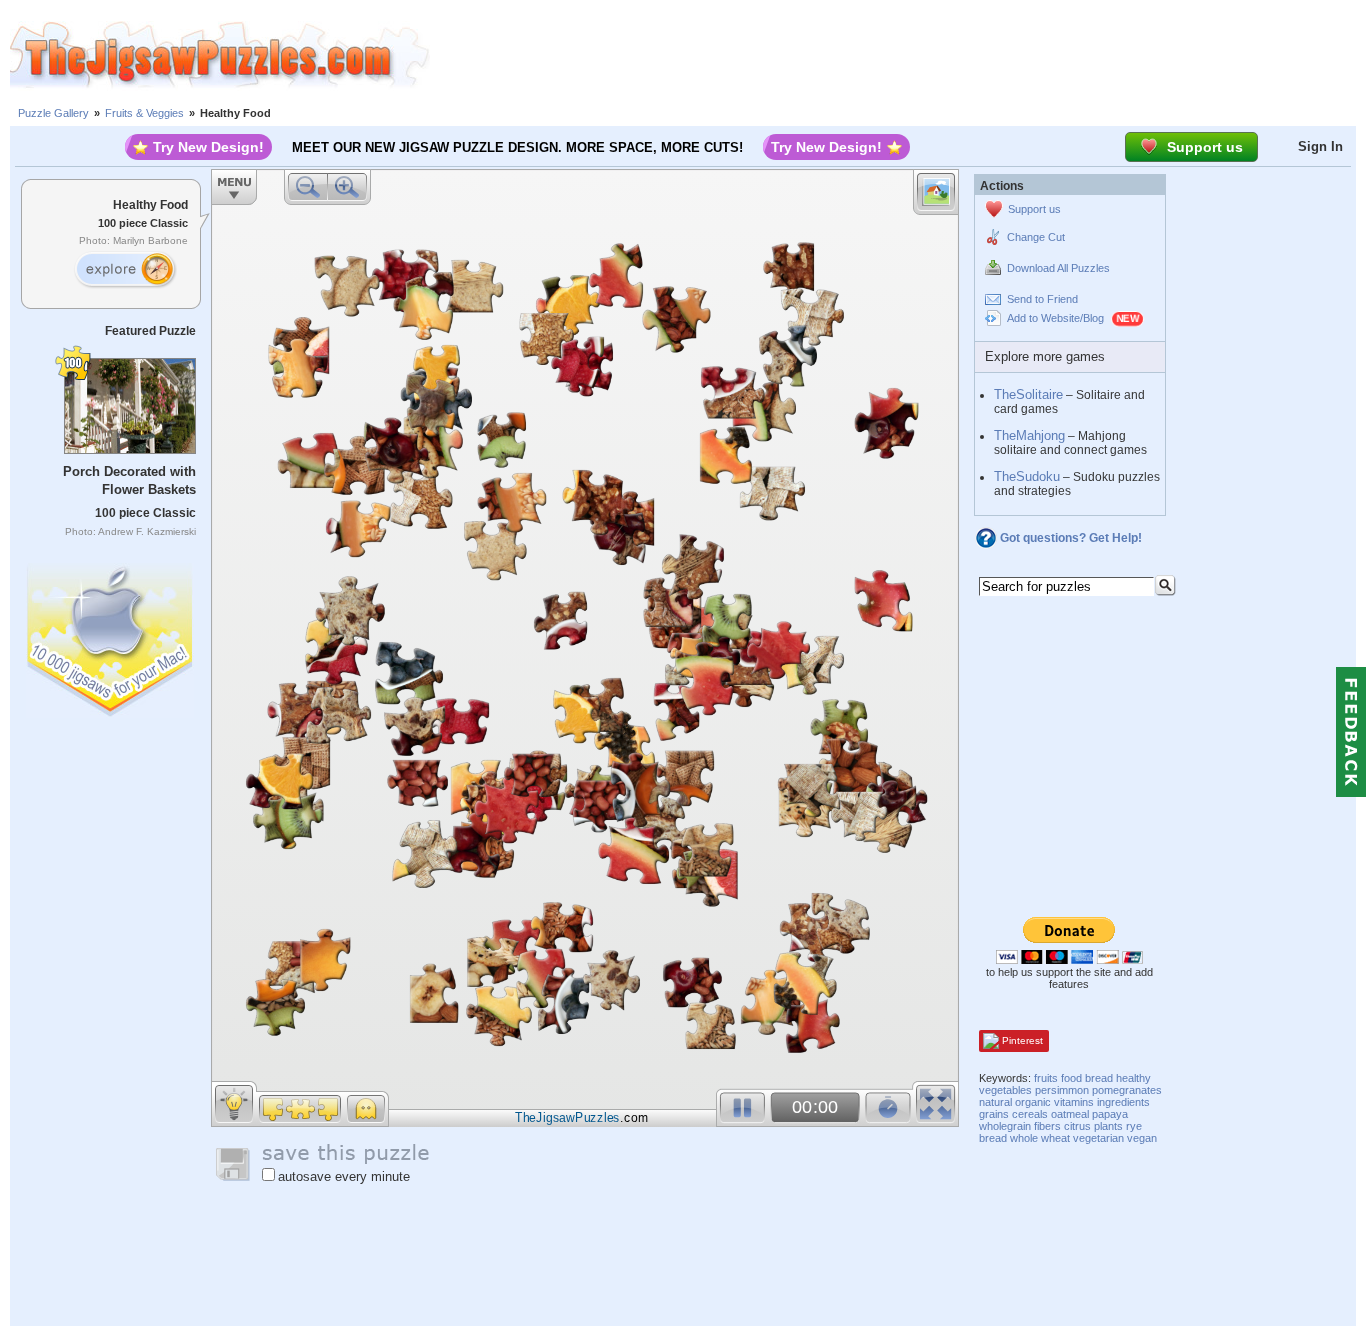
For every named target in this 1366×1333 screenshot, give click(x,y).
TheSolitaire (1028, 394)
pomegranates (1127, 1090)
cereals (1030, 1114)
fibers (1047, 1126)
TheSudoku (1027, 476)
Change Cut (1036, 237)
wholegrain (1005, 1126)
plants (1108, 1126)
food (1071, 1078)
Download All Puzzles (1058, 268)
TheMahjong (1029, 435)
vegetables (1005, 1090)
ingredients (1123, 1102)
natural (995, 1102)
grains (994, 1114)
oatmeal (1070, 1114)
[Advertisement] (898, 55)
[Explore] (125, 270)
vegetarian (1098, 1138)
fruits (1046, 1078)
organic (1033, 1102)
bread (1099, 1078)
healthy (1133, 1078)
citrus (1077, 1126)
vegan (1142, 1138)
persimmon (1062, 1090)
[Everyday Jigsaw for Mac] (111, 635)
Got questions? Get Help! (1071, 538)
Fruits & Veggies (144, 113)
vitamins (1074, 1102)
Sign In (1320, 146)
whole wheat (1040, 1138)
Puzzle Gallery (53, 113)
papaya (1110, 1114)
